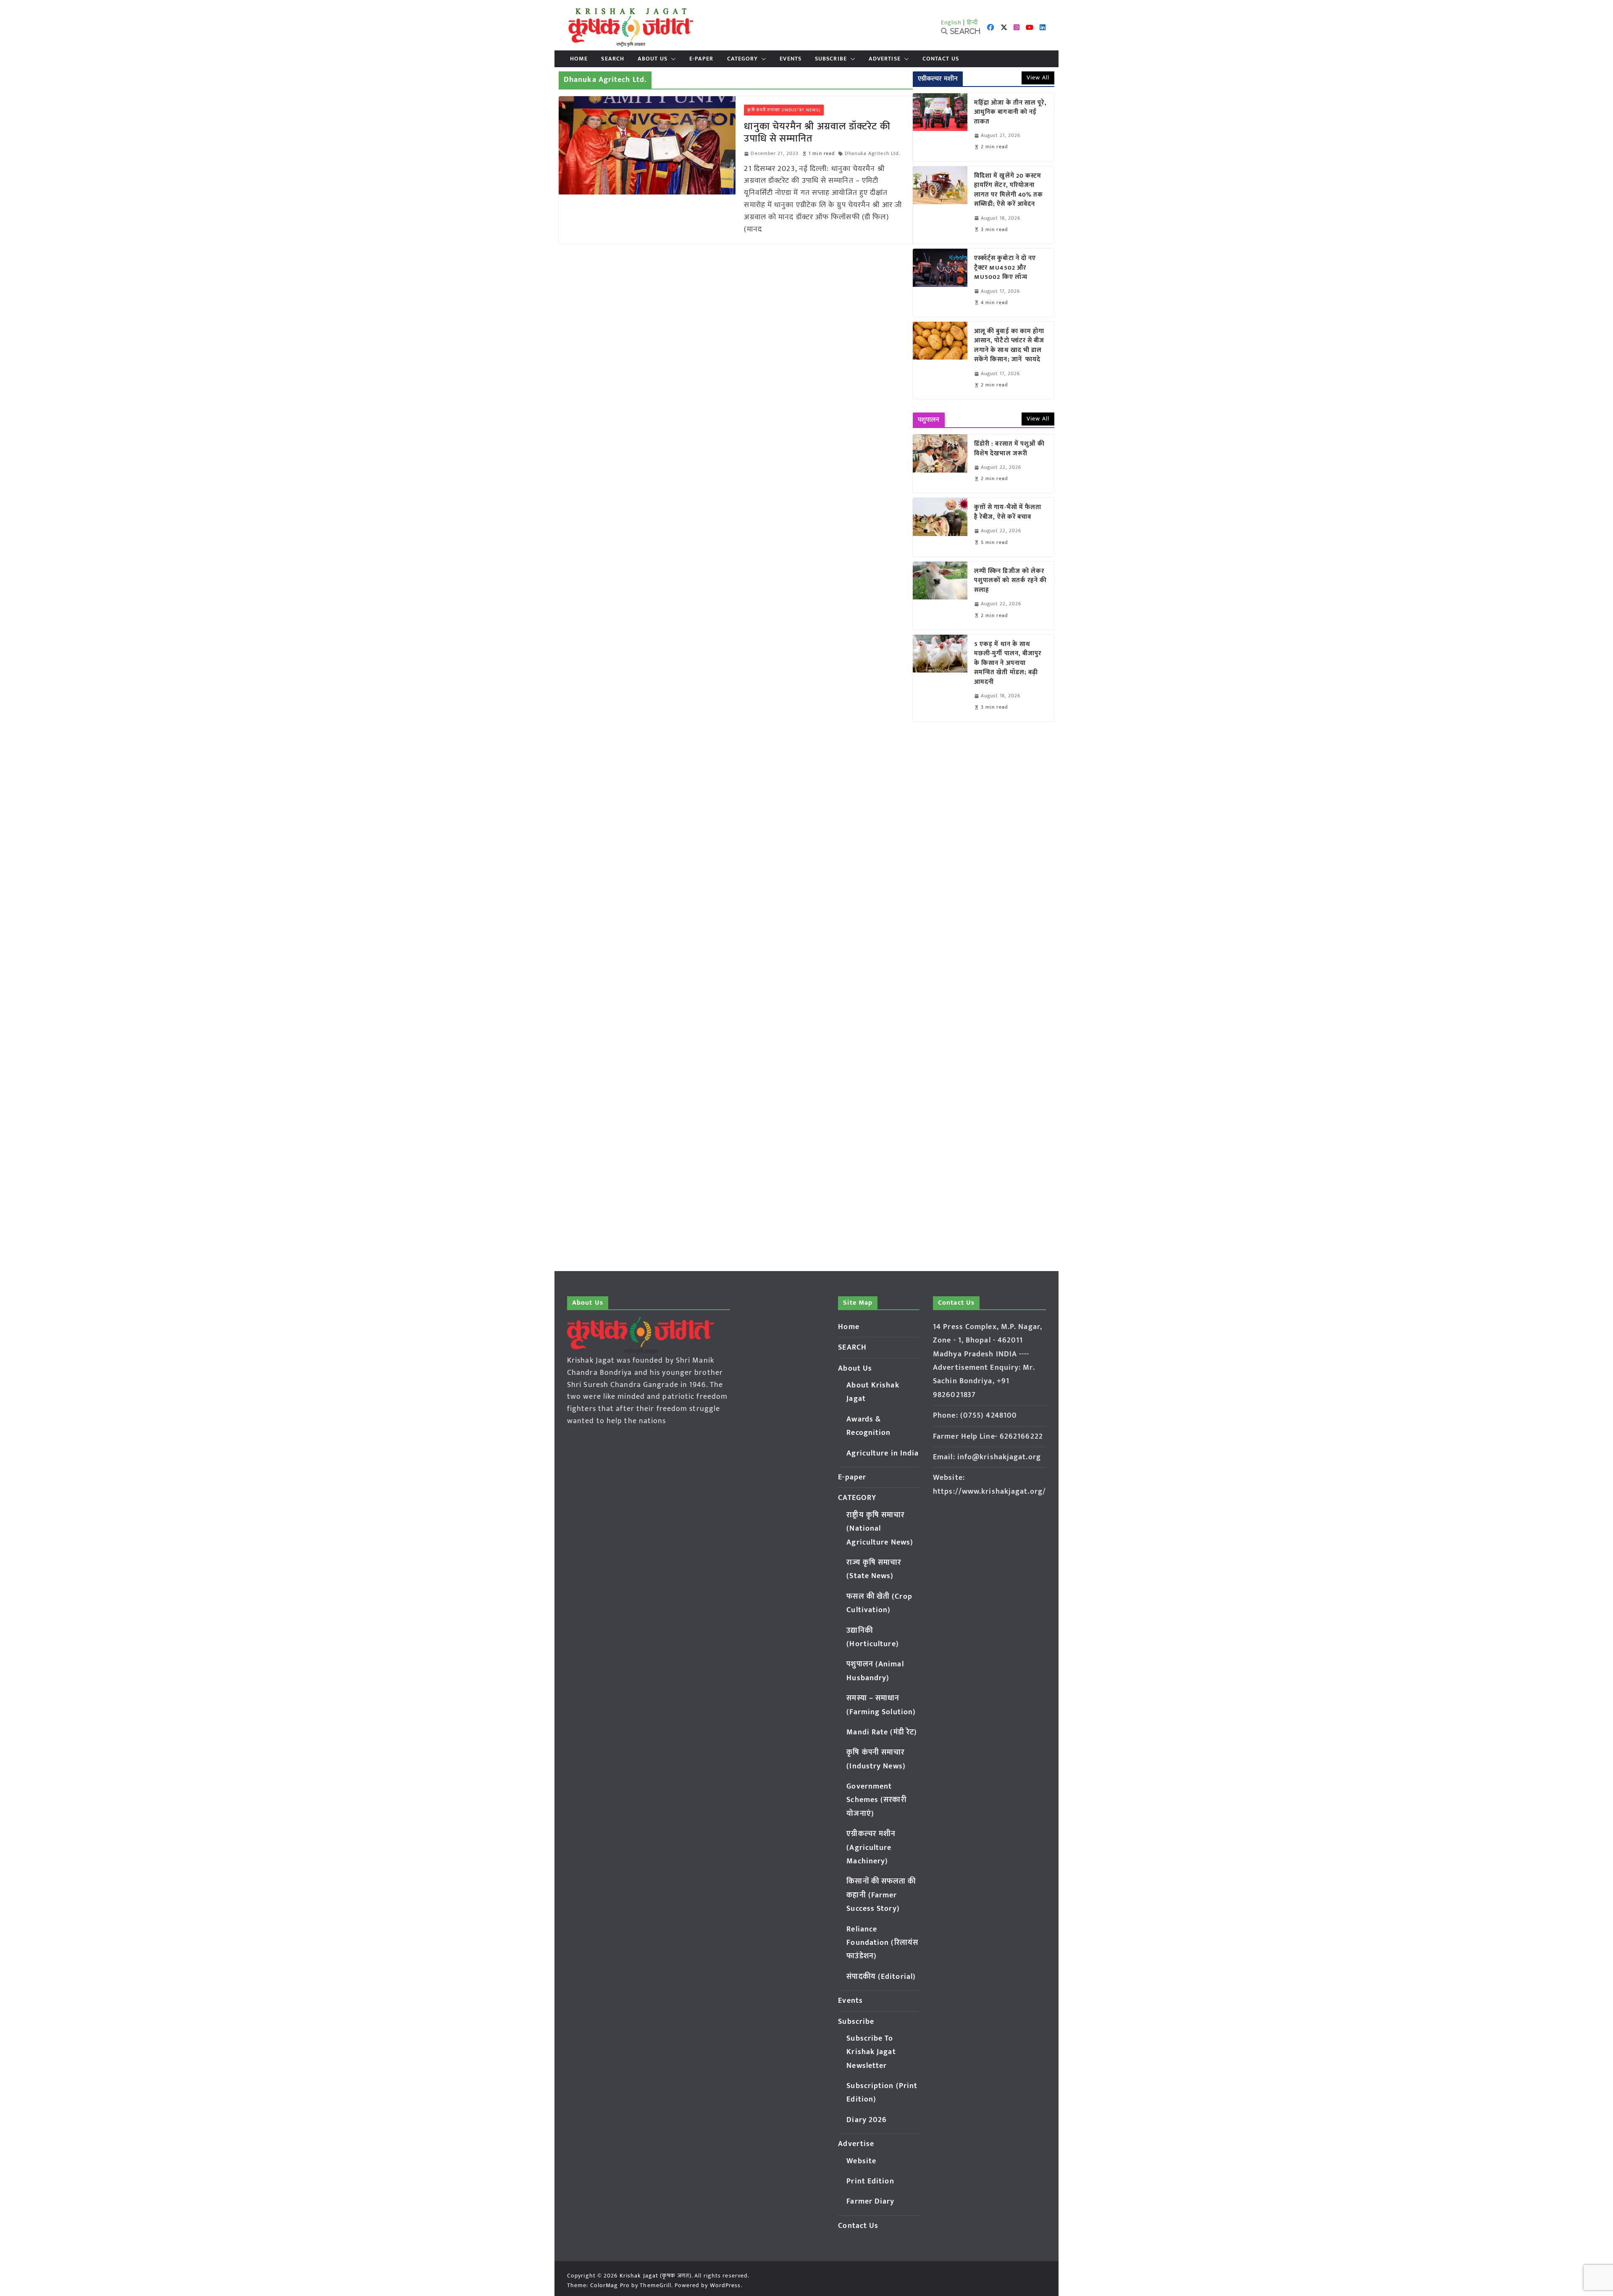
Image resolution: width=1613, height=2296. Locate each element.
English (951, 22)
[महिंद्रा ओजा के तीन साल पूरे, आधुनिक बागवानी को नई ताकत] (940, 127)
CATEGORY (743, 59)
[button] (672, 59)
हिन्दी (972, 22)
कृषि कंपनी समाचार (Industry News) (784, 110)
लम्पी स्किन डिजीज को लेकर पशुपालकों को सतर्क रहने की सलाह (1011, 581)
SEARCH (613, 59)
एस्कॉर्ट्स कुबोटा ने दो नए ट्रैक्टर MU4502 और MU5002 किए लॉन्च (1005, 268)
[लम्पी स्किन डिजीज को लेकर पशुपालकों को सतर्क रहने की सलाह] (940, 596)
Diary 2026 (867, 2120)
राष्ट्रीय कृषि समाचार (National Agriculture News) (880, 1529)
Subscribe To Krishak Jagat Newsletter (871, 2052)
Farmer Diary (870, 2201)
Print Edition (870, 2181)
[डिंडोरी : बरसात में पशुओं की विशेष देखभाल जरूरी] (940, 464)
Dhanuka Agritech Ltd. (872, 154)
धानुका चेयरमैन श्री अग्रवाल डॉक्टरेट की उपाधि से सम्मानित (817, 133)
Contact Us (941, 59)
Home (579, 59)
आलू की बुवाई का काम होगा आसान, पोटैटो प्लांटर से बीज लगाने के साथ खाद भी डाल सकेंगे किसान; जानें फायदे (1009, 346)
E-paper (701, 59)
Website (861, 2161)
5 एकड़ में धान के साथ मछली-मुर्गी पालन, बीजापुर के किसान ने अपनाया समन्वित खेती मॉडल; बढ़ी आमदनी (1008, 663)
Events (791, 59)
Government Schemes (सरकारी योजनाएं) (876, 1800)
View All (1038, 77)
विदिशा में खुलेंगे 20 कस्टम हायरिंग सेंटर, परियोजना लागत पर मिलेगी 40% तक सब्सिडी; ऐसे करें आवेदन (1009, 190)
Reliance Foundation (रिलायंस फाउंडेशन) (882, 1943)
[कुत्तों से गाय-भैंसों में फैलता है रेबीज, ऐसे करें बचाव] (940, 527)
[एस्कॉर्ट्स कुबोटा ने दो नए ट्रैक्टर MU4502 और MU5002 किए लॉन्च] (940, 283)
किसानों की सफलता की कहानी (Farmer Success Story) (881, 1895)
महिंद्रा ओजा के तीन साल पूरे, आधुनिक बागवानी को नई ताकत (1010, 113)
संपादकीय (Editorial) (881, 1977)
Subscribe (831, 59)
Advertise (885, 59)
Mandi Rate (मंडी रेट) (882, 1732)
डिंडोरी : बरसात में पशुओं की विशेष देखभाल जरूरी (1009, 449)
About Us (653, 59)
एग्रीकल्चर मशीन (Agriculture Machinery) (871, 1848)
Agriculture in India (883, 1453)
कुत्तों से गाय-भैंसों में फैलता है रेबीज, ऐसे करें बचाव (1008, 512)
